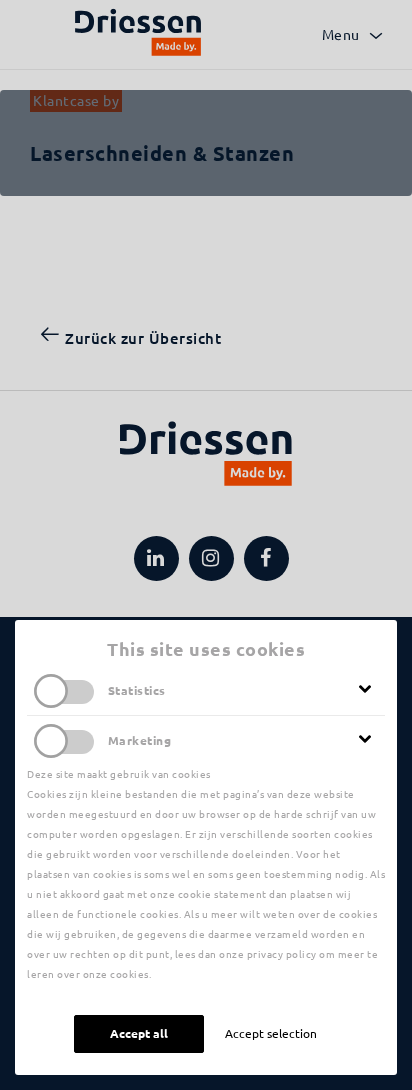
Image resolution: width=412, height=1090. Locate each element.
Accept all (139, 1033)
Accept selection (271, 1033)
